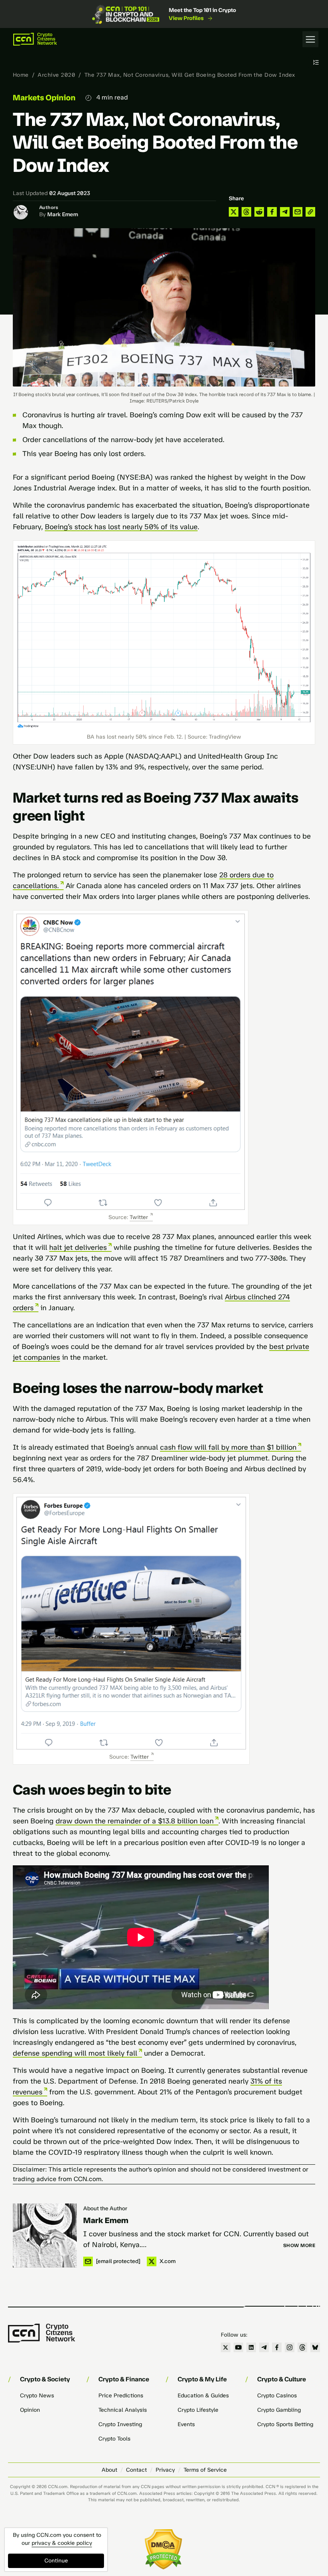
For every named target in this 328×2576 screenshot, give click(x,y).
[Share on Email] (298, 212)
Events (186, 2424)
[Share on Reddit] (259, 212)
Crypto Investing (120, 2424)
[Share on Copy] (310, 212)
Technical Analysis (123, 2410)
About (109, 2470)
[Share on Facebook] (272, 212)
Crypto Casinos (277, 2396)
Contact (136, 2470)
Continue (56, 2561)
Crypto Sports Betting (285, 2424)
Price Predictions (121, 2396)
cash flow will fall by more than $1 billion (228, 1447)
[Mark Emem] (45, 2235)
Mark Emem (63, 214)
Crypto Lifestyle (198, 2410)
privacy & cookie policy (62, 2543)
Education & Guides (203, 2396)
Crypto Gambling (279, 2410)
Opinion (30, 2410)
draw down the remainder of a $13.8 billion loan (135, 1821)
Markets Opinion (44, 98)
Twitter (139, 1217)
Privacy (165, 2470)
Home (21, 75)
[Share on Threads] (246, 212)
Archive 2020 (56, 75)
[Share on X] (234, 212)
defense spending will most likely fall (75, 2053)
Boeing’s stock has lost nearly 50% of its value (121, 527)
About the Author (105, 2208)
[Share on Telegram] (285, 212)
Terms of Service (205, 2470)
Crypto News (37, 2396)
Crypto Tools (114, 2439)
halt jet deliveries (78, 1247)
